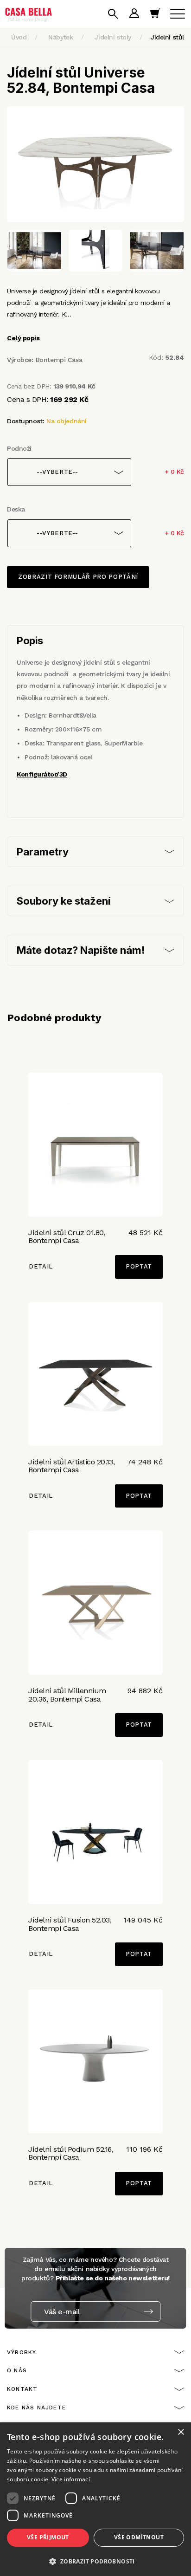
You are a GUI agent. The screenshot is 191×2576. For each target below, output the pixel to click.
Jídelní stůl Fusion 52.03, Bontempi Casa (70, 1924)
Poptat (139, 1266)
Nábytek (60, 37)
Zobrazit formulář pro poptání (78, 577)
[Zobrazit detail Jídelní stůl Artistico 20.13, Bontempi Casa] (95, 1374)
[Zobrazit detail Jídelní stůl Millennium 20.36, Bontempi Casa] (95, 1603)
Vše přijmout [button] (48, 2537)
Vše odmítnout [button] (139, 2537)
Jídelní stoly (113, 37)
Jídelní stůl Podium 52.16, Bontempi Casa (71, 2153)
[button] (95, 2561)
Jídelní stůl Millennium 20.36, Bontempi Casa (67, 1695)
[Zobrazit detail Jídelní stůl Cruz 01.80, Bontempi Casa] (95, 1145)
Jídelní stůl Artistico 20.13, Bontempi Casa (71, 1466)
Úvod (19, 37)
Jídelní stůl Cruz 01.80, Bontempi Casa (67, 1237)
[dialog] (95, 2499)
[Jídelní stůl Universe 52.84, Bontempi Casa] (95, 164)
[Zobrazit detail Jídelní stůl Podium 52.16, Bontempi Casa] (95, 2061)
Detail (41, 1266)
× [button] (181, 2432)
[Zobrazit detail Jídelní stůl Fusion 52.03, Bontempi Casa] (95, 1832)
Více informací (71, 2479)
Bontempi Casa (59, 360)
